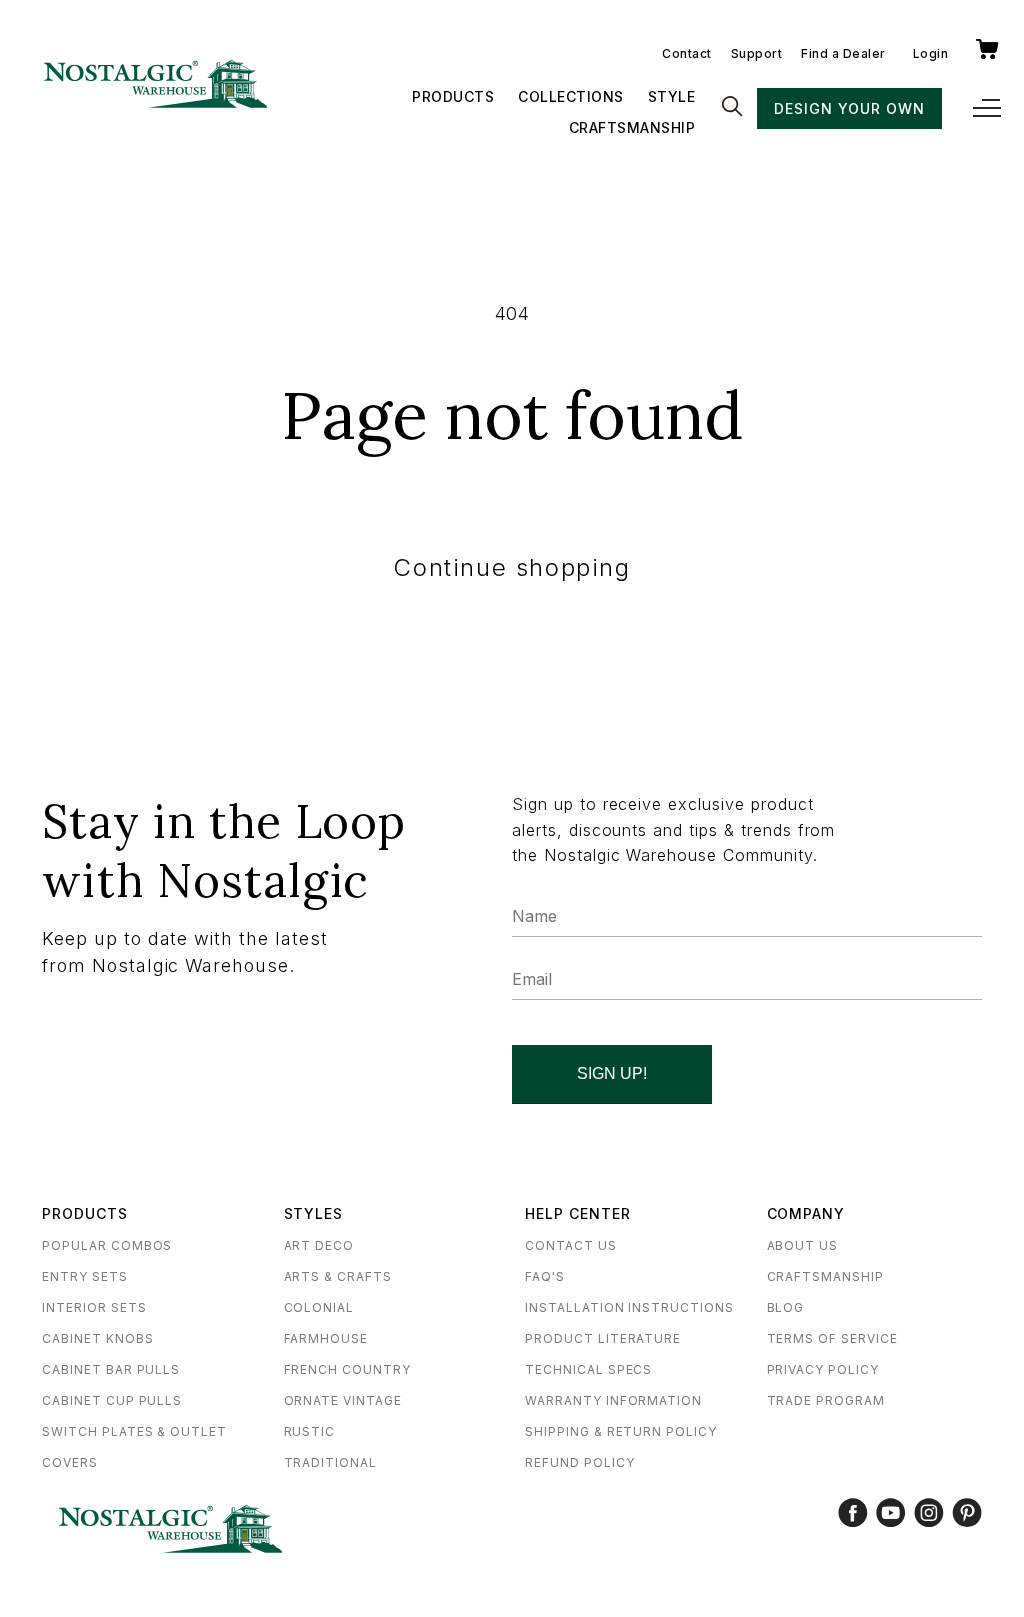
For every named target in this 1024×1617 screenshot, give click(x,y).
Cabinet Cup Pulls (112, 1400)
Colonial (319, 1307)
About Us (803, 1245)
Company (806, 1213)
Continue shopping (511, 567)
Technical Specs (588, 1369)
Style (672, 96)
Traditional (331, 1462)
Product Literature (603, 1338)
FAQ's (545, 1276)
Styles (314, 1213)
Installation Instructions (629, 1307)
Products (453, 96)
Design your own (849, 108)
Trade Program (826, 1400)
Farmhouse (326, 1338)
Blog (786, 1307)
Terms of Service (832, 1338)
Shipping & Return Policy (621, 1431)
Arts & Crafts (338, 1276)
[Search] (732, 108)
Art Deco (319, 1245)
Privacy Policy (823, 1369)
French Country (347, 1369)
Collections (571, 96)
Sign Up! (612, 1073)
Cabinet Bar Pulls (111, 1369)
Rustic (310, 1431)
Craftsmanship (632, 127)
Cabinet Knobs (97, 1338)
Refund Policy (579, 1462)
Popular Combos (107, 1245)
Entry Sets (85, 1276)
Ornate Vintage (343, 1400)
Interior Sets (94, 1307)
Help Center (578, 1213)
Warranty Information (613, 1400)
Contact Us (571, 1245)
